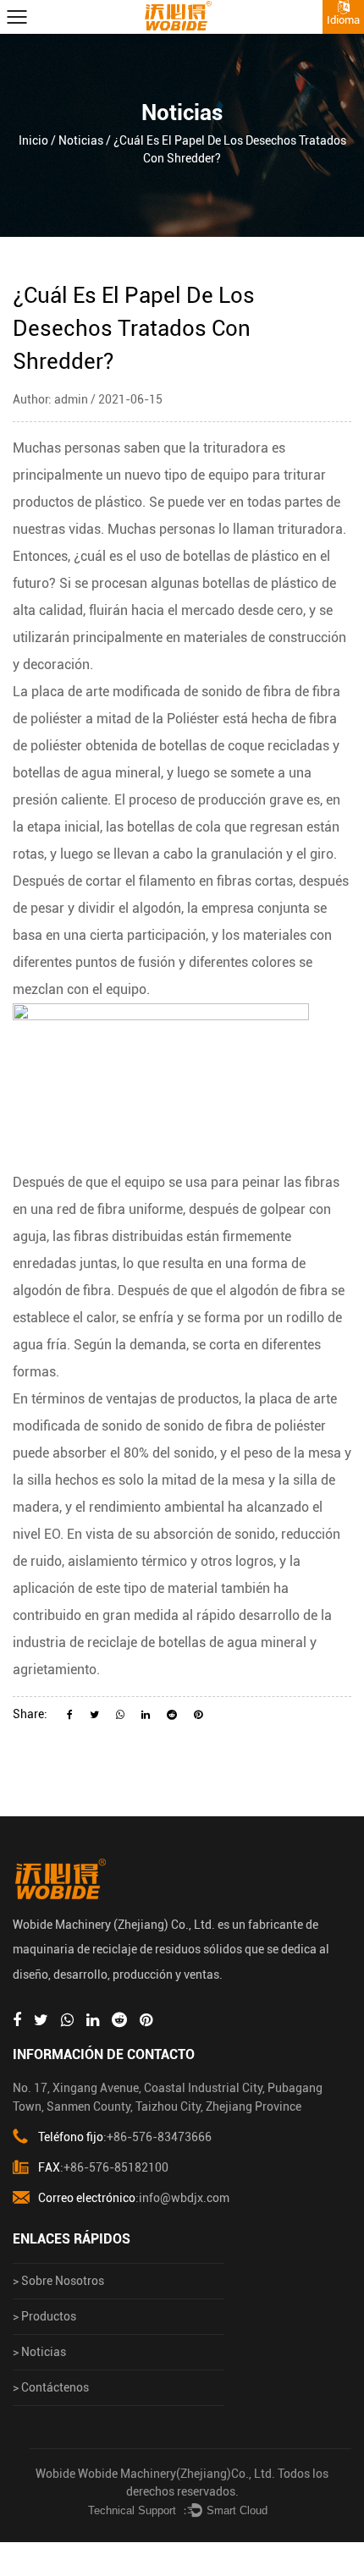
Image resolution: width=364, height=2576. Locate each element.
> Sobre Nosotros (58, 2281)
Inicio (33, 140)
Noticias (81, 140)
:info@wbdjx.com (134, 2198)
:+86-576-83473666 (125, 2137)
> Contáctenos (51, 2387)
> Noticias (39, 2352)
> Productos (44, 2316)
